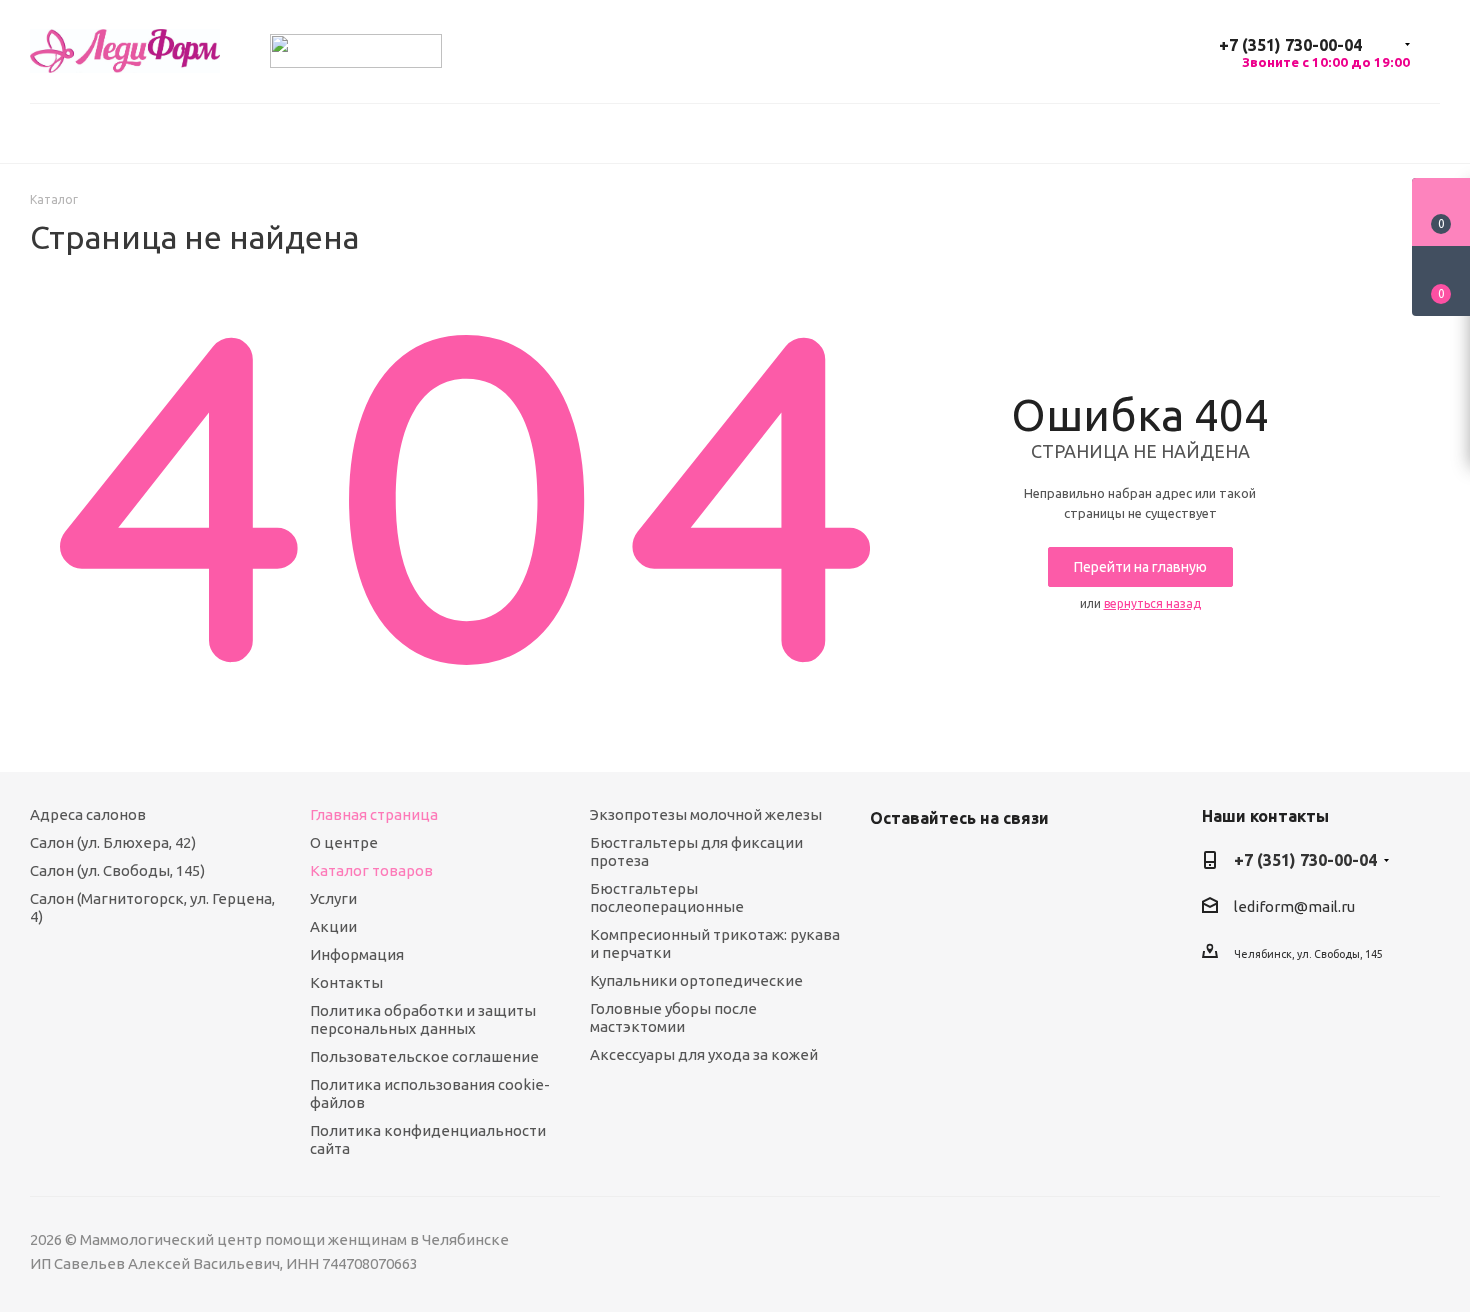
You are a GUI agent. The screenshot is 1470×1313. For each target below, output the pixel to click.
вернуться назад (1152, 603)
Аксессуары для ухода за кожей (704, 1054)
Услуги (333, 898)
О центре (344, 842)
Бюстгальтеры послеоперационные (667, 897)
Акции (333, 926)
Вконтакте (890, 865)
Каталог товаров (371, 870)
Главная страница (374, 814)
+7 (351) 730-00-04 (1290, 45)
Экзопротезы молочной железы (706, 814)
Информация (357, 954)
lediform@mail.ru (1294, 906)
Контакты (346, 982)
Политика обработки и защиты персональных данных (423, 1019)
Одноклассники (940, 865)
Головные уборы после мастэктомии (673, 1017)
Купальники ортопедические (696, 980)
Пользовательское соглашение (424, 1056)
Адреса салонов (88, 814)
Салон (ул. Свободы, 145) (117, 870)
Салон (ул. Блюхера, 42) (113, 842)
